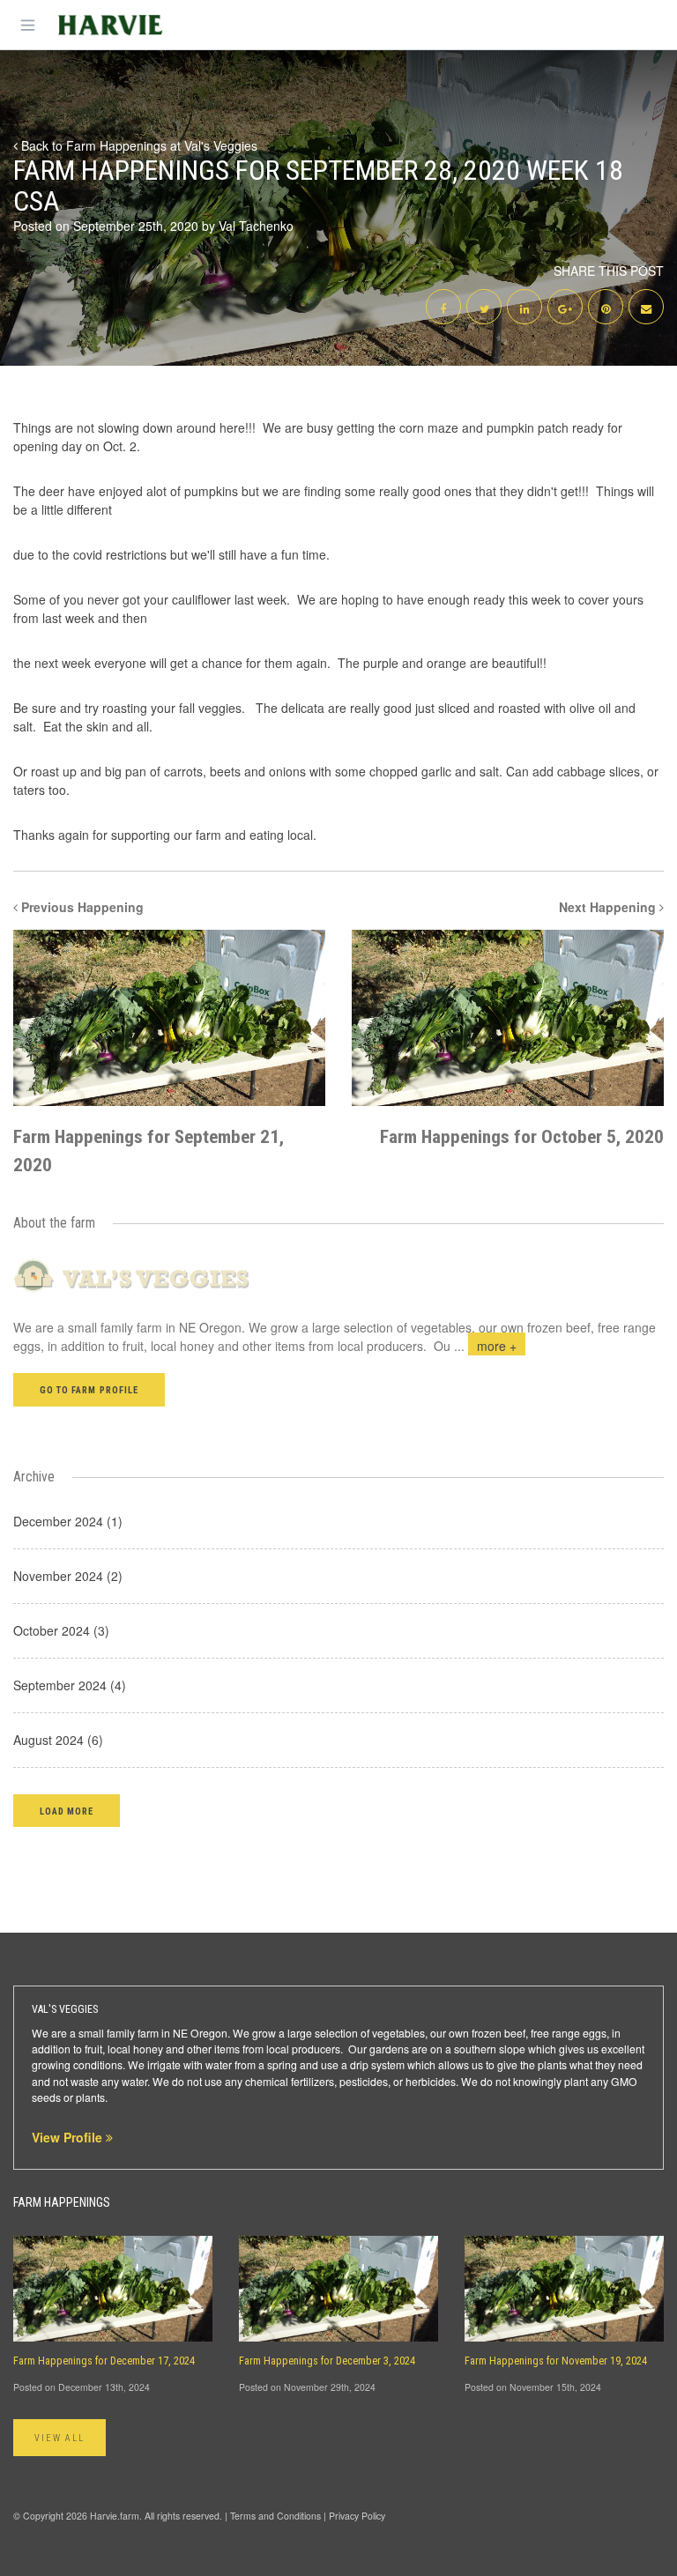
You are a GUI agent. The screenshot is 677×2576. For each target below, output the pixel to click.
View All (60, 2438)
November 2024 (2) (68, 1576)
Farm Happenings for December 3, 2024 (327, 2361)
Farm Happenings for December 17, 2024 (104, 2361)
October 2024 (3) (61, 1630)
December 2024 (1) (68, 1521)
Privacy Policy (357, 2516)
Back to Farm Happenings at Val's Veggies (138, 145)
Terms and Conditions (275, 2516)
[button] (67, 1811)
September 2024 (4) (70, 1685)
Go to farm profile (89, 1390)
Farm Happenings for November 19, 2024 (556, 2361)
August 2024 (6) (58, 1740)
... (485, 1346)
